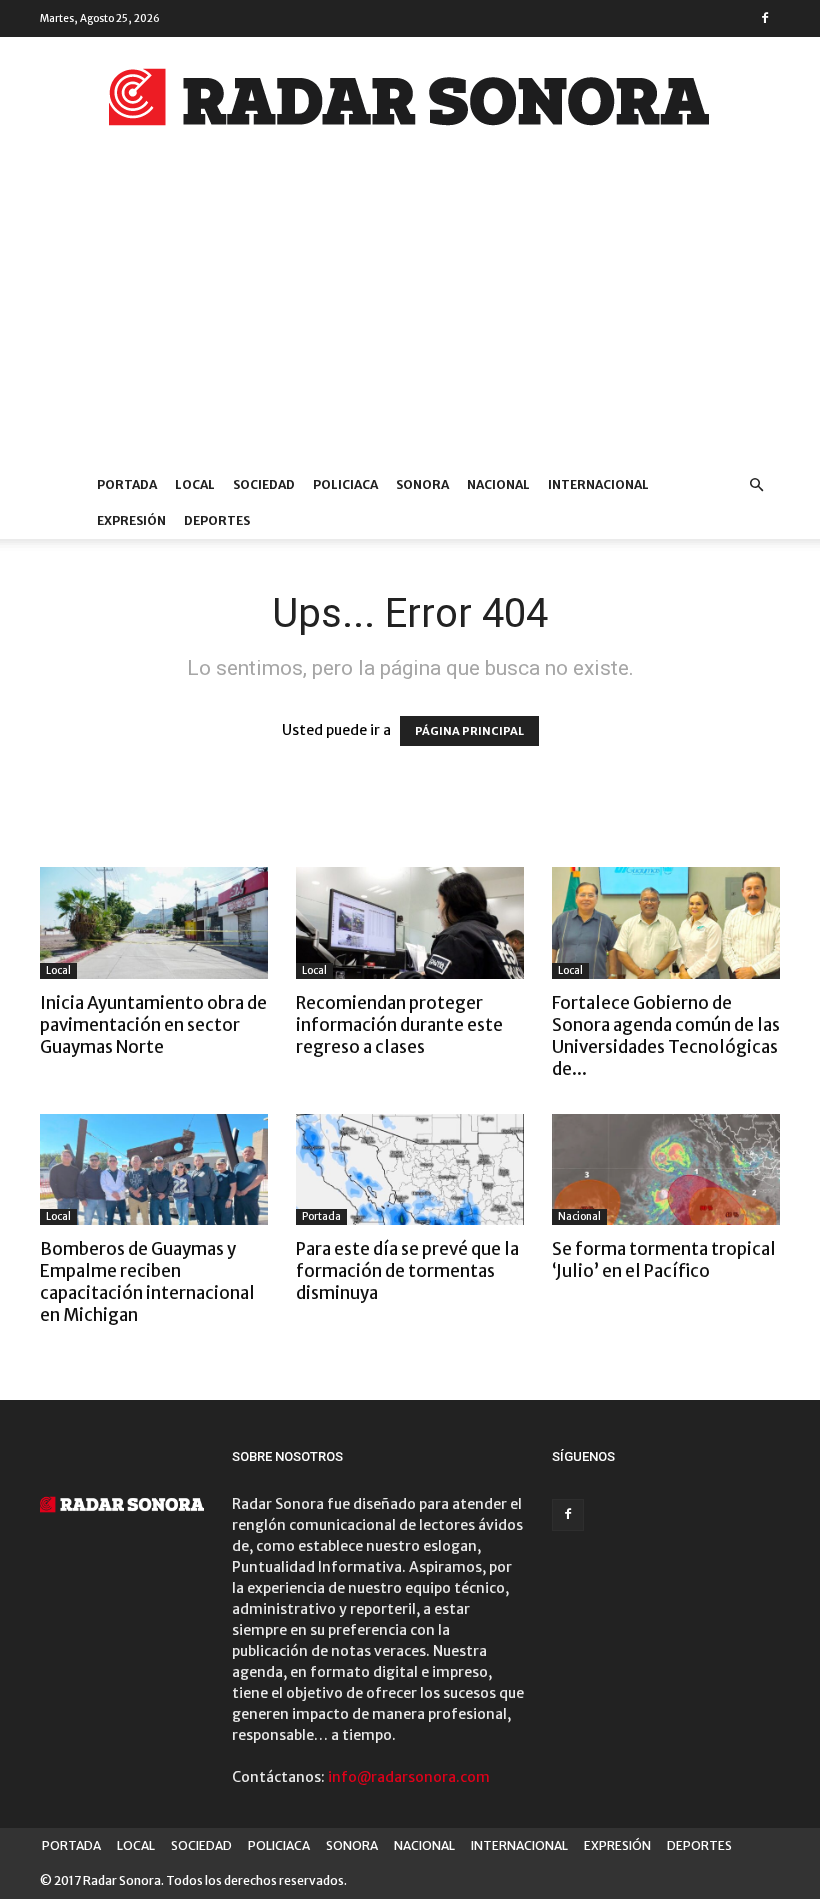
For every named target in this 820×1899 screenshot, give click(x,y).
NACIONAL (498, 484)
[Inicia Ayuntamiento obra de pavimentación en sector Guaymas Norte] (154, 923)
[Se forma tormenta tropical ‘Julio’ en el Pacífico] (666, 1170)
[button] (756, 485)
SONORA (422, 484)
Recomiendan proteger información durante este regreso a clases (399, 1025)
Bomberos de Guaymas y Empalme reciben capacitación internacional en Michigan (147, 1282)
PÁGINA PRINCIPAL (469, 731)
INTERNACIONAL (598, 484)
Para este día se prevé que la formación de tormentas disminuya (407, 1271)
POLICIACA (345, 484)
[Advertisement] (410, 317)
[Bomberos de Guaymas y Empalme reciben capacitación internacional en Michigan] (154, 1170)
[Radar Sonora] (410, 103)
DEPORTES (217, 520)
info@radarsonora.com (409, 1777)
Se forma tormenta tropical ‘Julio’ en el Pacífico (664, 1260)
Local (58, 970)
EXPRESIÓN (131, 520)
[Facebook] (765, 18)
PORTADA (127, 484)
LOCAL (195, 484)
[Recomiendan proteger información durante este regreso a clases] (410, 923)
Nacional (579, 1216)
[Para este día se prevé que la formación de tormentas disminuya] (410, 1170)
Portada (321, 1216)
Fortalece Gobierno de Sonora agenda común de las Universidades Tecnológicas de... (666, 1036)
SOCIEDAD (264, 484)
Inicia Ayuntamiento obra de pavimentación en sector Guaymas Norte (153, 1025)
